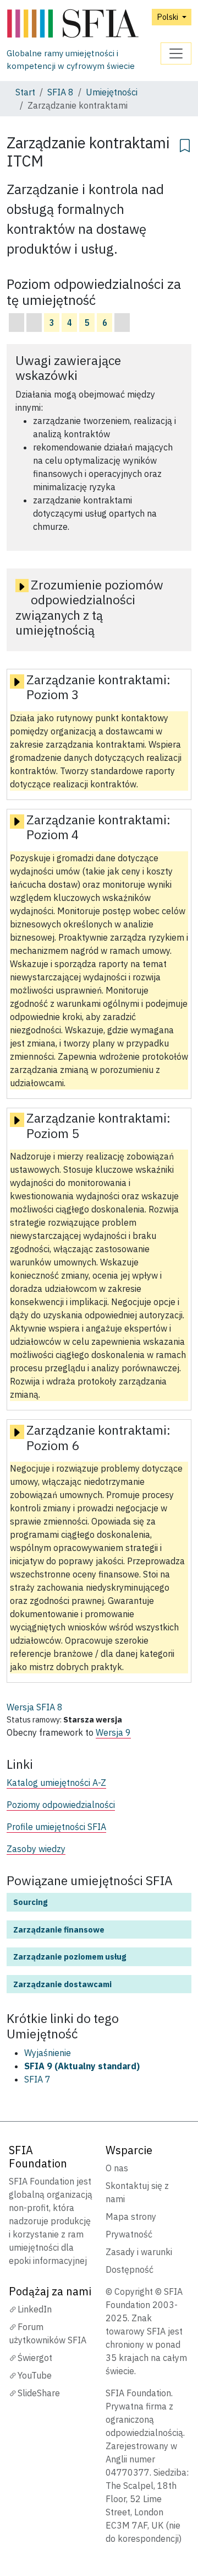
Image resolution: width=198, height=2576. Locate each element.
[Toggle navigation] (176, 53)
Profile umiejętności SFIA (56, 1827)
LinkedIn (35, 2309)
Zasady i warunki (139, 2252)
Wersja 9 (113, 1732)
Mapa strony (131, 2217)
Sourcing (30, 1902)
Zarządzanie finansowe (59, 1930)
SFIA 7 (37, 2079)
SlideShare (39, 2393)
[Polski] (84, 24)
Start (25, 92)
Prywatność (129, 2234)
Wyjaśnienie (48, 2053)
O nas (117, 2168)
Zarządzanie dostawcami (62, 1984)
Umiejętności (112, 92)
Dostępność (130, 2269)
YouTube (35, 2375)
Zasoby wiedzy (36, 1849)
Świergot (35, 2358)
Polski (168, 17)
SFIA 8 (61, 92)
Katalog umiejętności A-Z (56, 1783)
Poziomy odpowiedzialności (61, 1805)
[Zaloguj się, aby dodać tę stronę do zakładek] (185, 144)
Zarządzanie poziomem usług (70, 1957)
